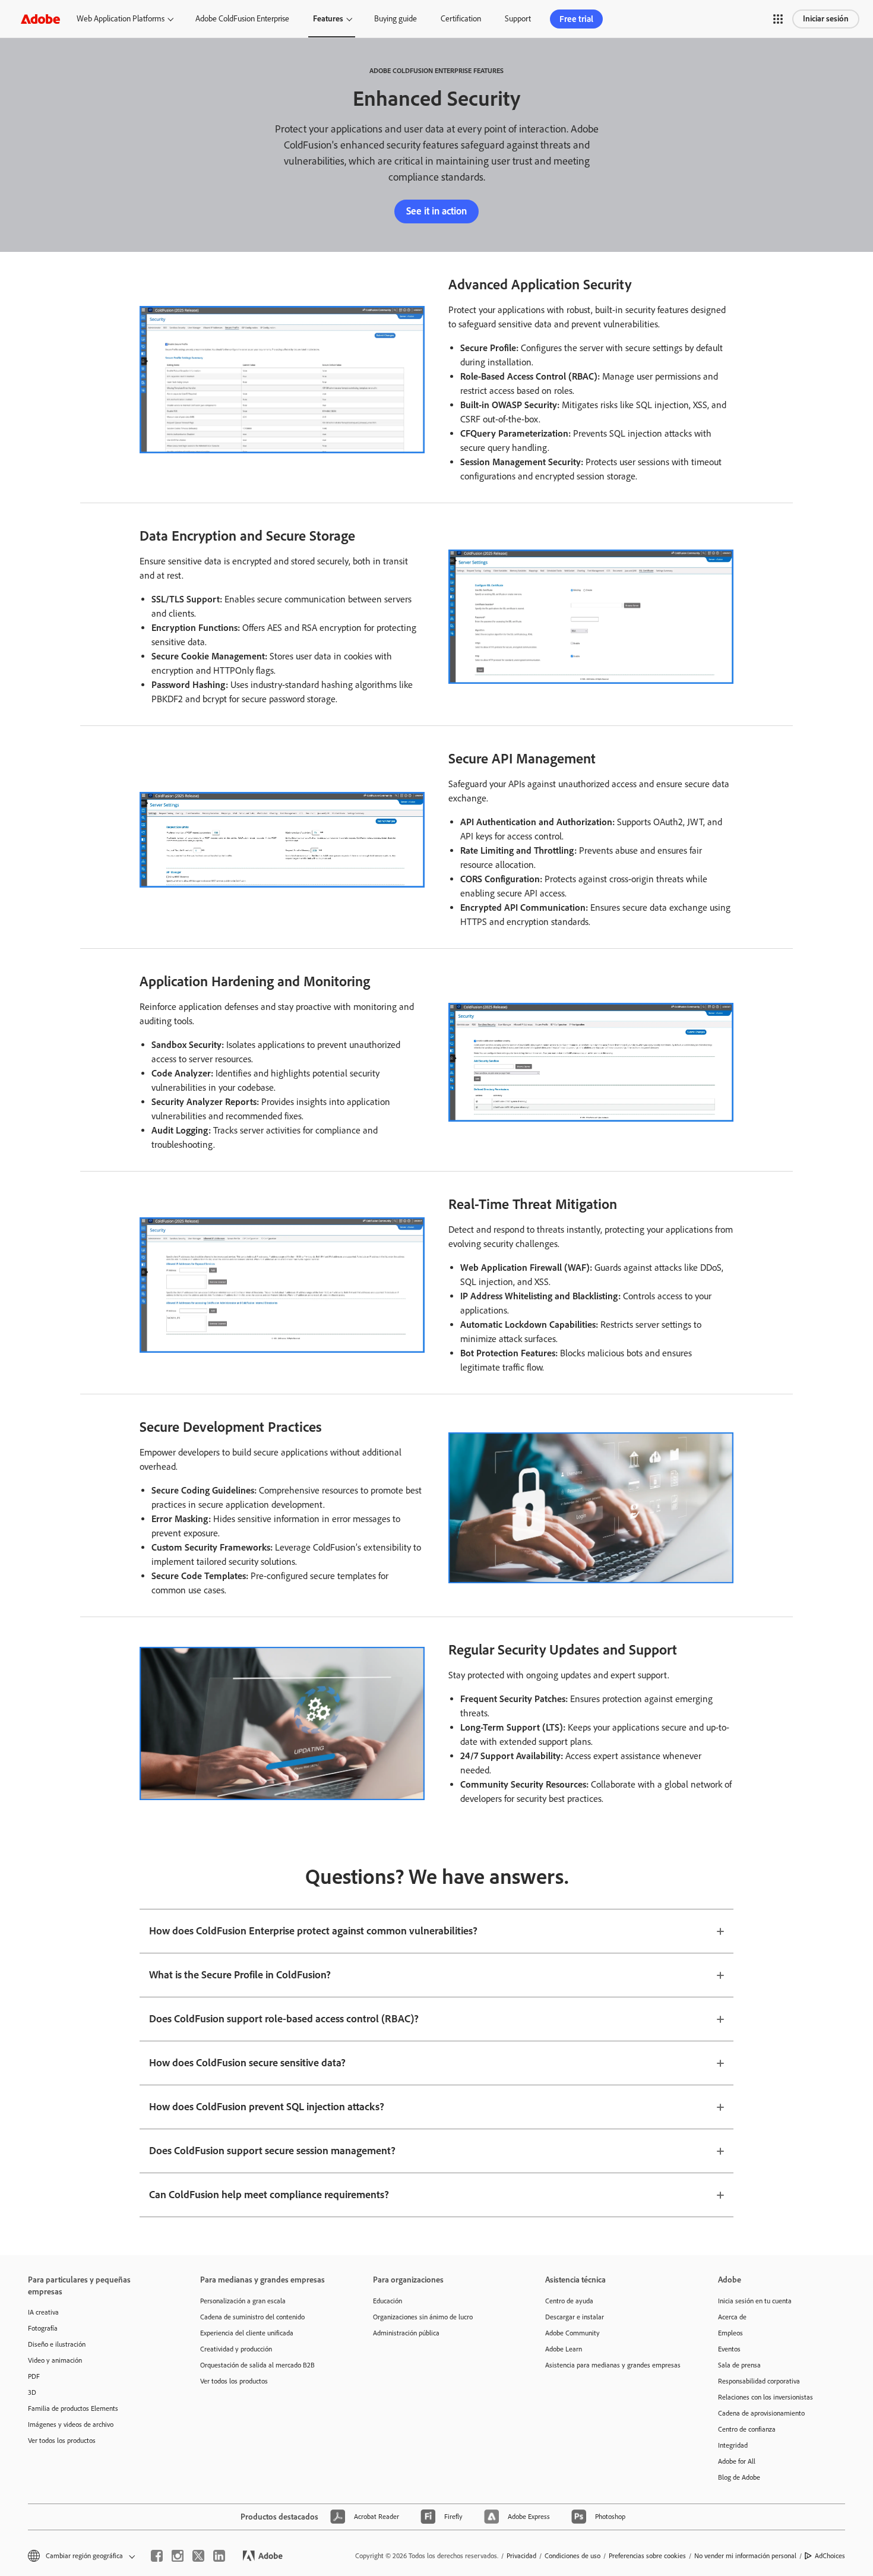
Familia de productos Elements (73, 2408)
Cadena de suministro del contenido (252, 2317)
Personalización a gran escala (243, 2301)
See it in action (436, 211)
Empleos (730, 2333)
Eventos (729, 2349)
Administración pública (406, 2333)
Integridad (733, 2445)
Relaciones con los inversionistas (766, 2397)
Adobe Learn (564, 2349)
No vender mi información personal (745, 2556)
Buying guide (396, 19)
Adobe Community (572, 2333)
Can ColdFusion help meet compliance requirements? (269, 2195)
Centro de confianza (747, 2429)
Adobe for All (737, 2461)
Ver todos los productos (62, 2441)
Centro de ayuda (569, 2301)
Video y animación (55, 2360)
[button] (778, 19)
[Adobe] (40, 19)
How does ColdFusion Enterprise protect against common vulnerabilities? (313, 1931)
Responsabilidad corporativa (759, 2381)
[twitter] (198, 2556)
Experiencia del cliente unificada (247, 2333)
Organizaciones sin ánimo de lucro (423, 2317)
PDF (34, 2376)
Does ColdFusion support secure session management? (272, 2151)
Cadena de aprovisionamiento (761, 2413)
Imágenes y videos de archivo (71, 2425)
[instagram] (178, 2556)
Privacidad (521, 2556)
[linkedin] (219, 2556)
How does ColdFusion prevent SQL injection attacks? (267, 2107)
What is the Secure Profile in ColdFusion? (240, 1975)
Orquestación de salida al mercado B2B (257, 2365)
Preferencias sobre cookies (647, 2556)
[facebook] (157, 2556)
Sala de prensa (739, 2365)
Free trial (576, 19)
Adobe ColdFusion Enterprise (242, 19)
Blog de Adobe (739, 2477)
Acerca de (732, 2317)
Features (328, 19)
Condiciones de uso (572, 2556)
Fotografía (43, 2328)
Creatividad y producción (236, 2349)
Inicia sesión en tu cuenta (755, 2301)
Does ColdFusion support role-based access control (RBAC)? (284, 2019)
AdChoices (830, 2556)
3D (32, 2392)
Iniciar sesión (826, 19)
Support (518, 19)
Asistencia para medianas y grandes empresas (613, 2365)
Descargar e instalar (575, 2317)
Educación (388, 2301)
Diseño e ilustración (57, 2344)
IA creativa (43, 2312)
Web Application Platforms (121, 19)
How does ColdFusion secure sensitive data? (247, 2063)
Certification (461, 19)
